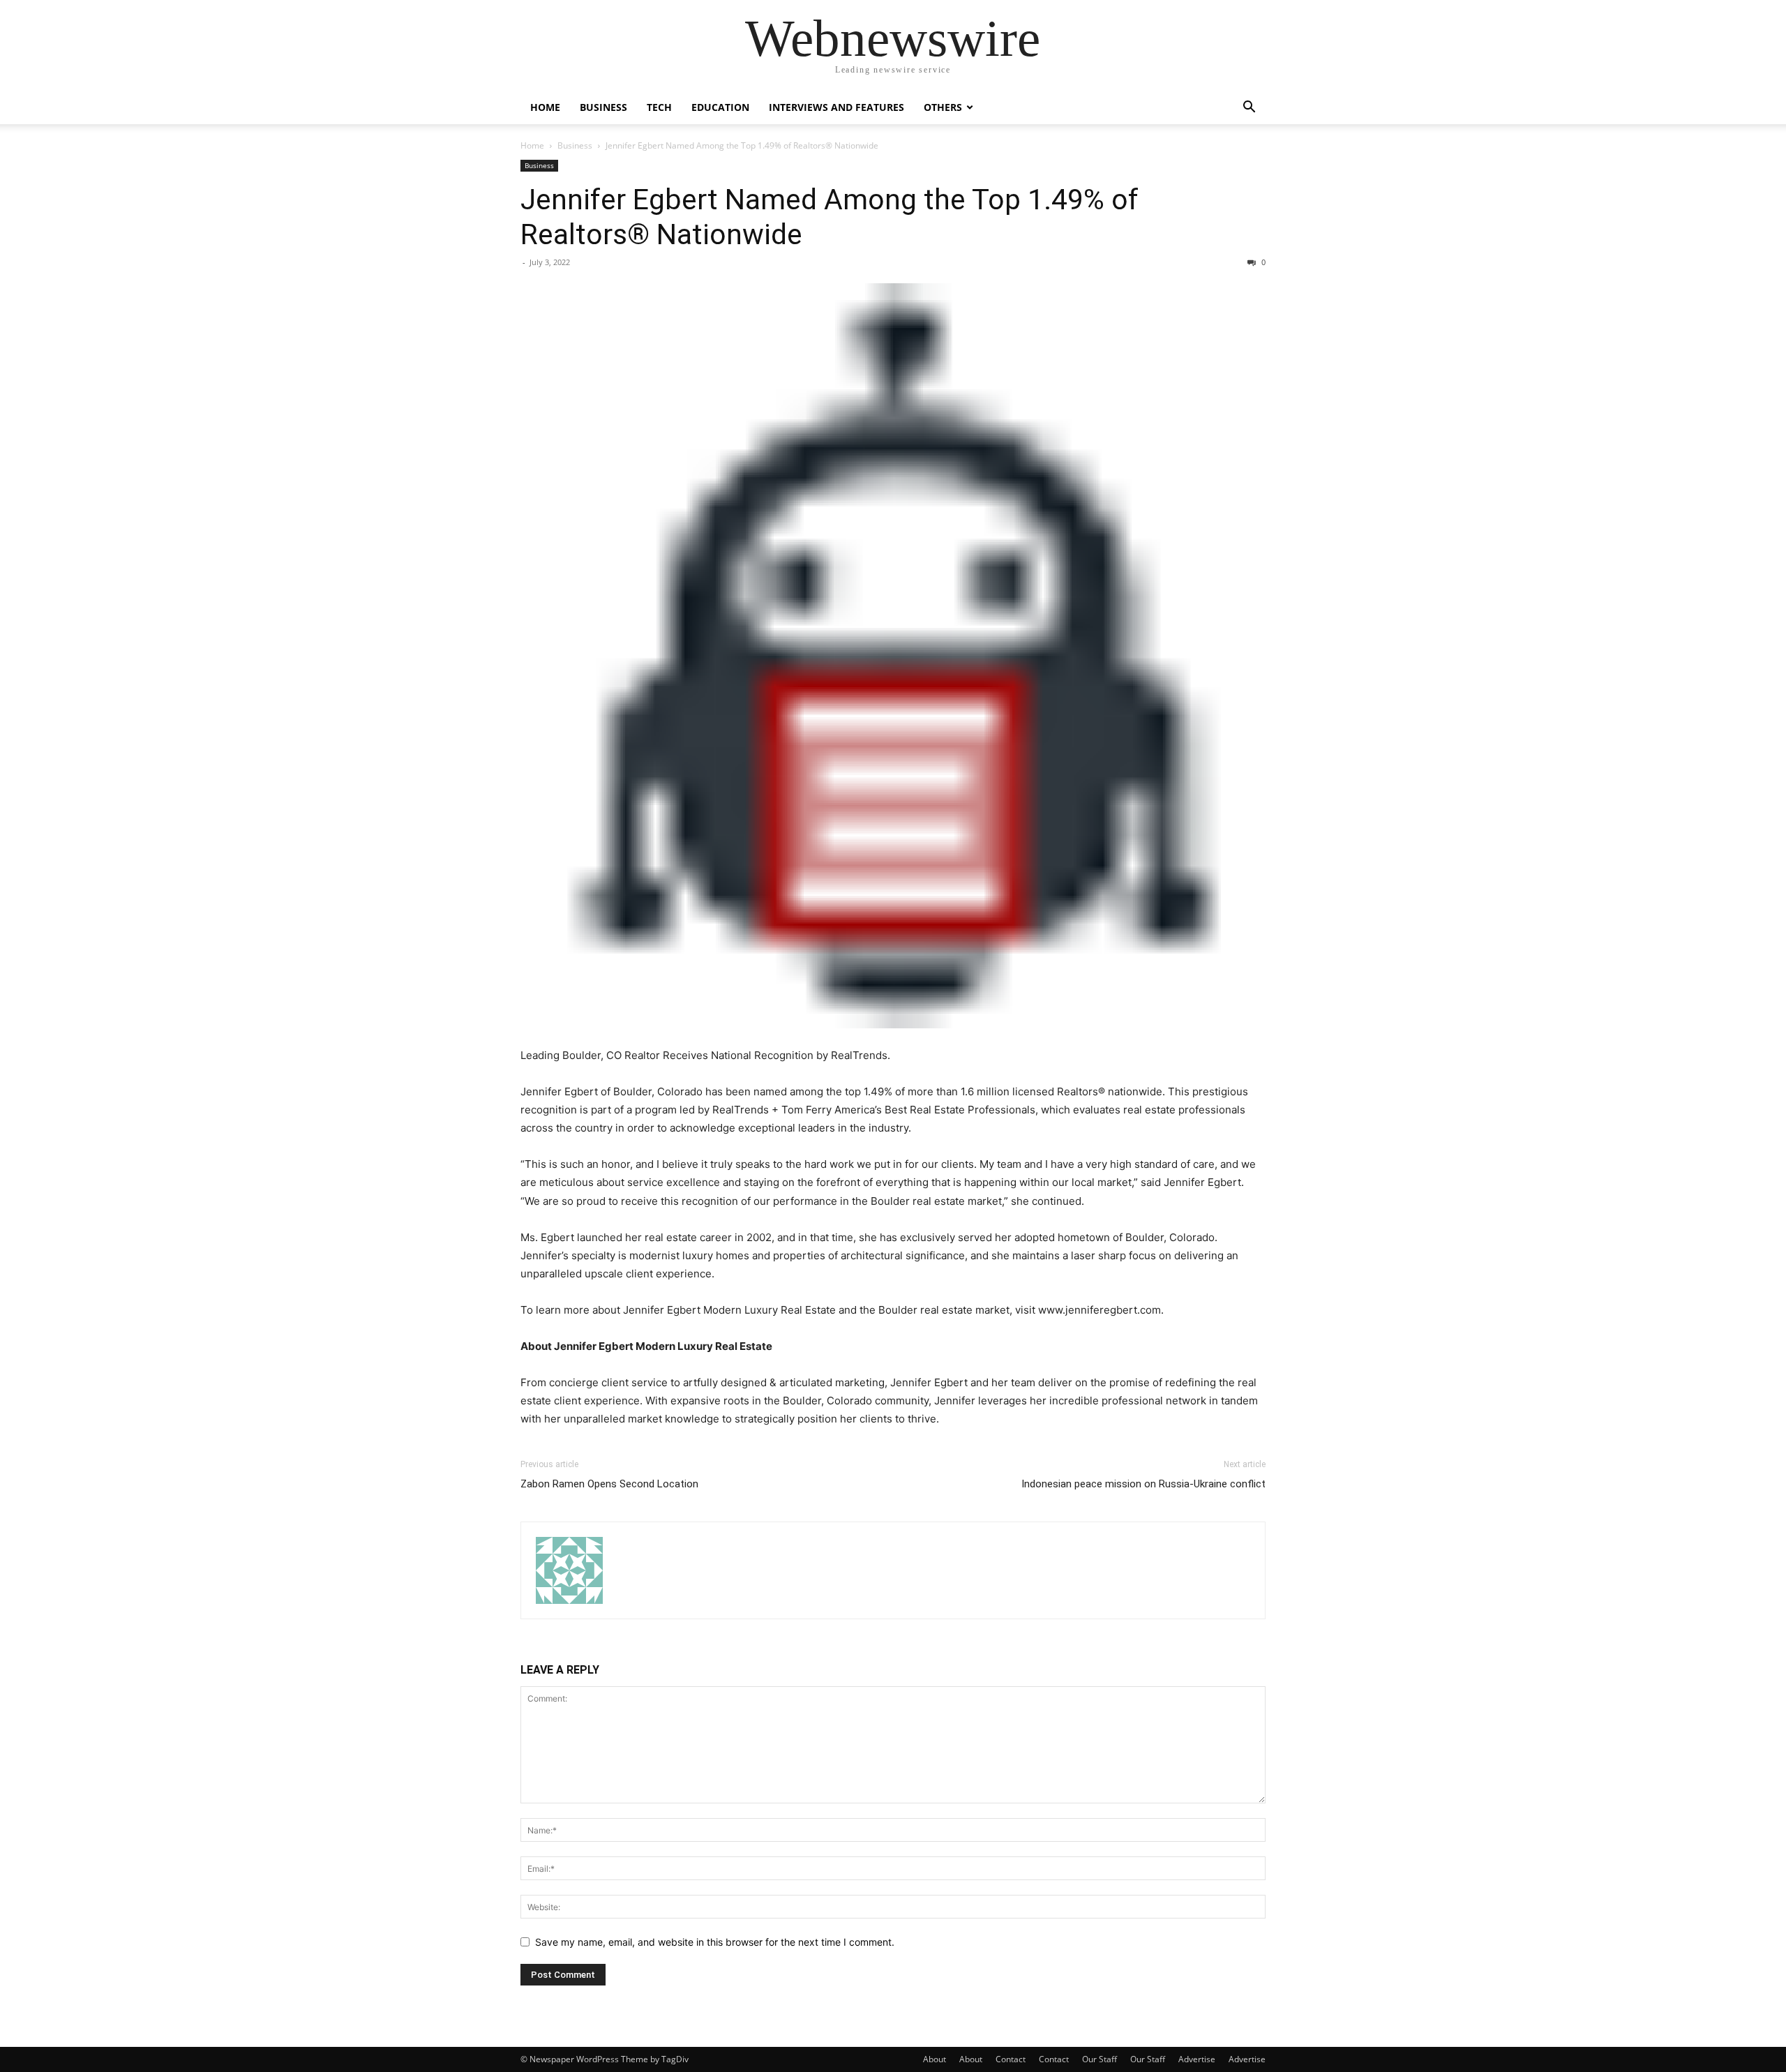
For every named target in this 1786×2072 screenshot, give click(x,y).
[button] (1249, 108)
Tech (659, 107)
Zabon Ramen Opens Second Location (609, 1484)
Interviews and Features (836, 107)
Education (720, 107)
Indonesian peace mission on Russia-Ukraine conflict (1143, 1484)
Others (943, 107)
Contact (1011, 2059)
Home (545, 107)
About (935, 2059)
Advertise (1197, 2059)
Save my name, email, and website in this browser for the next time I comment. (715, 1942)
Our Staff (1100, 2059)
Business (603, 107)
